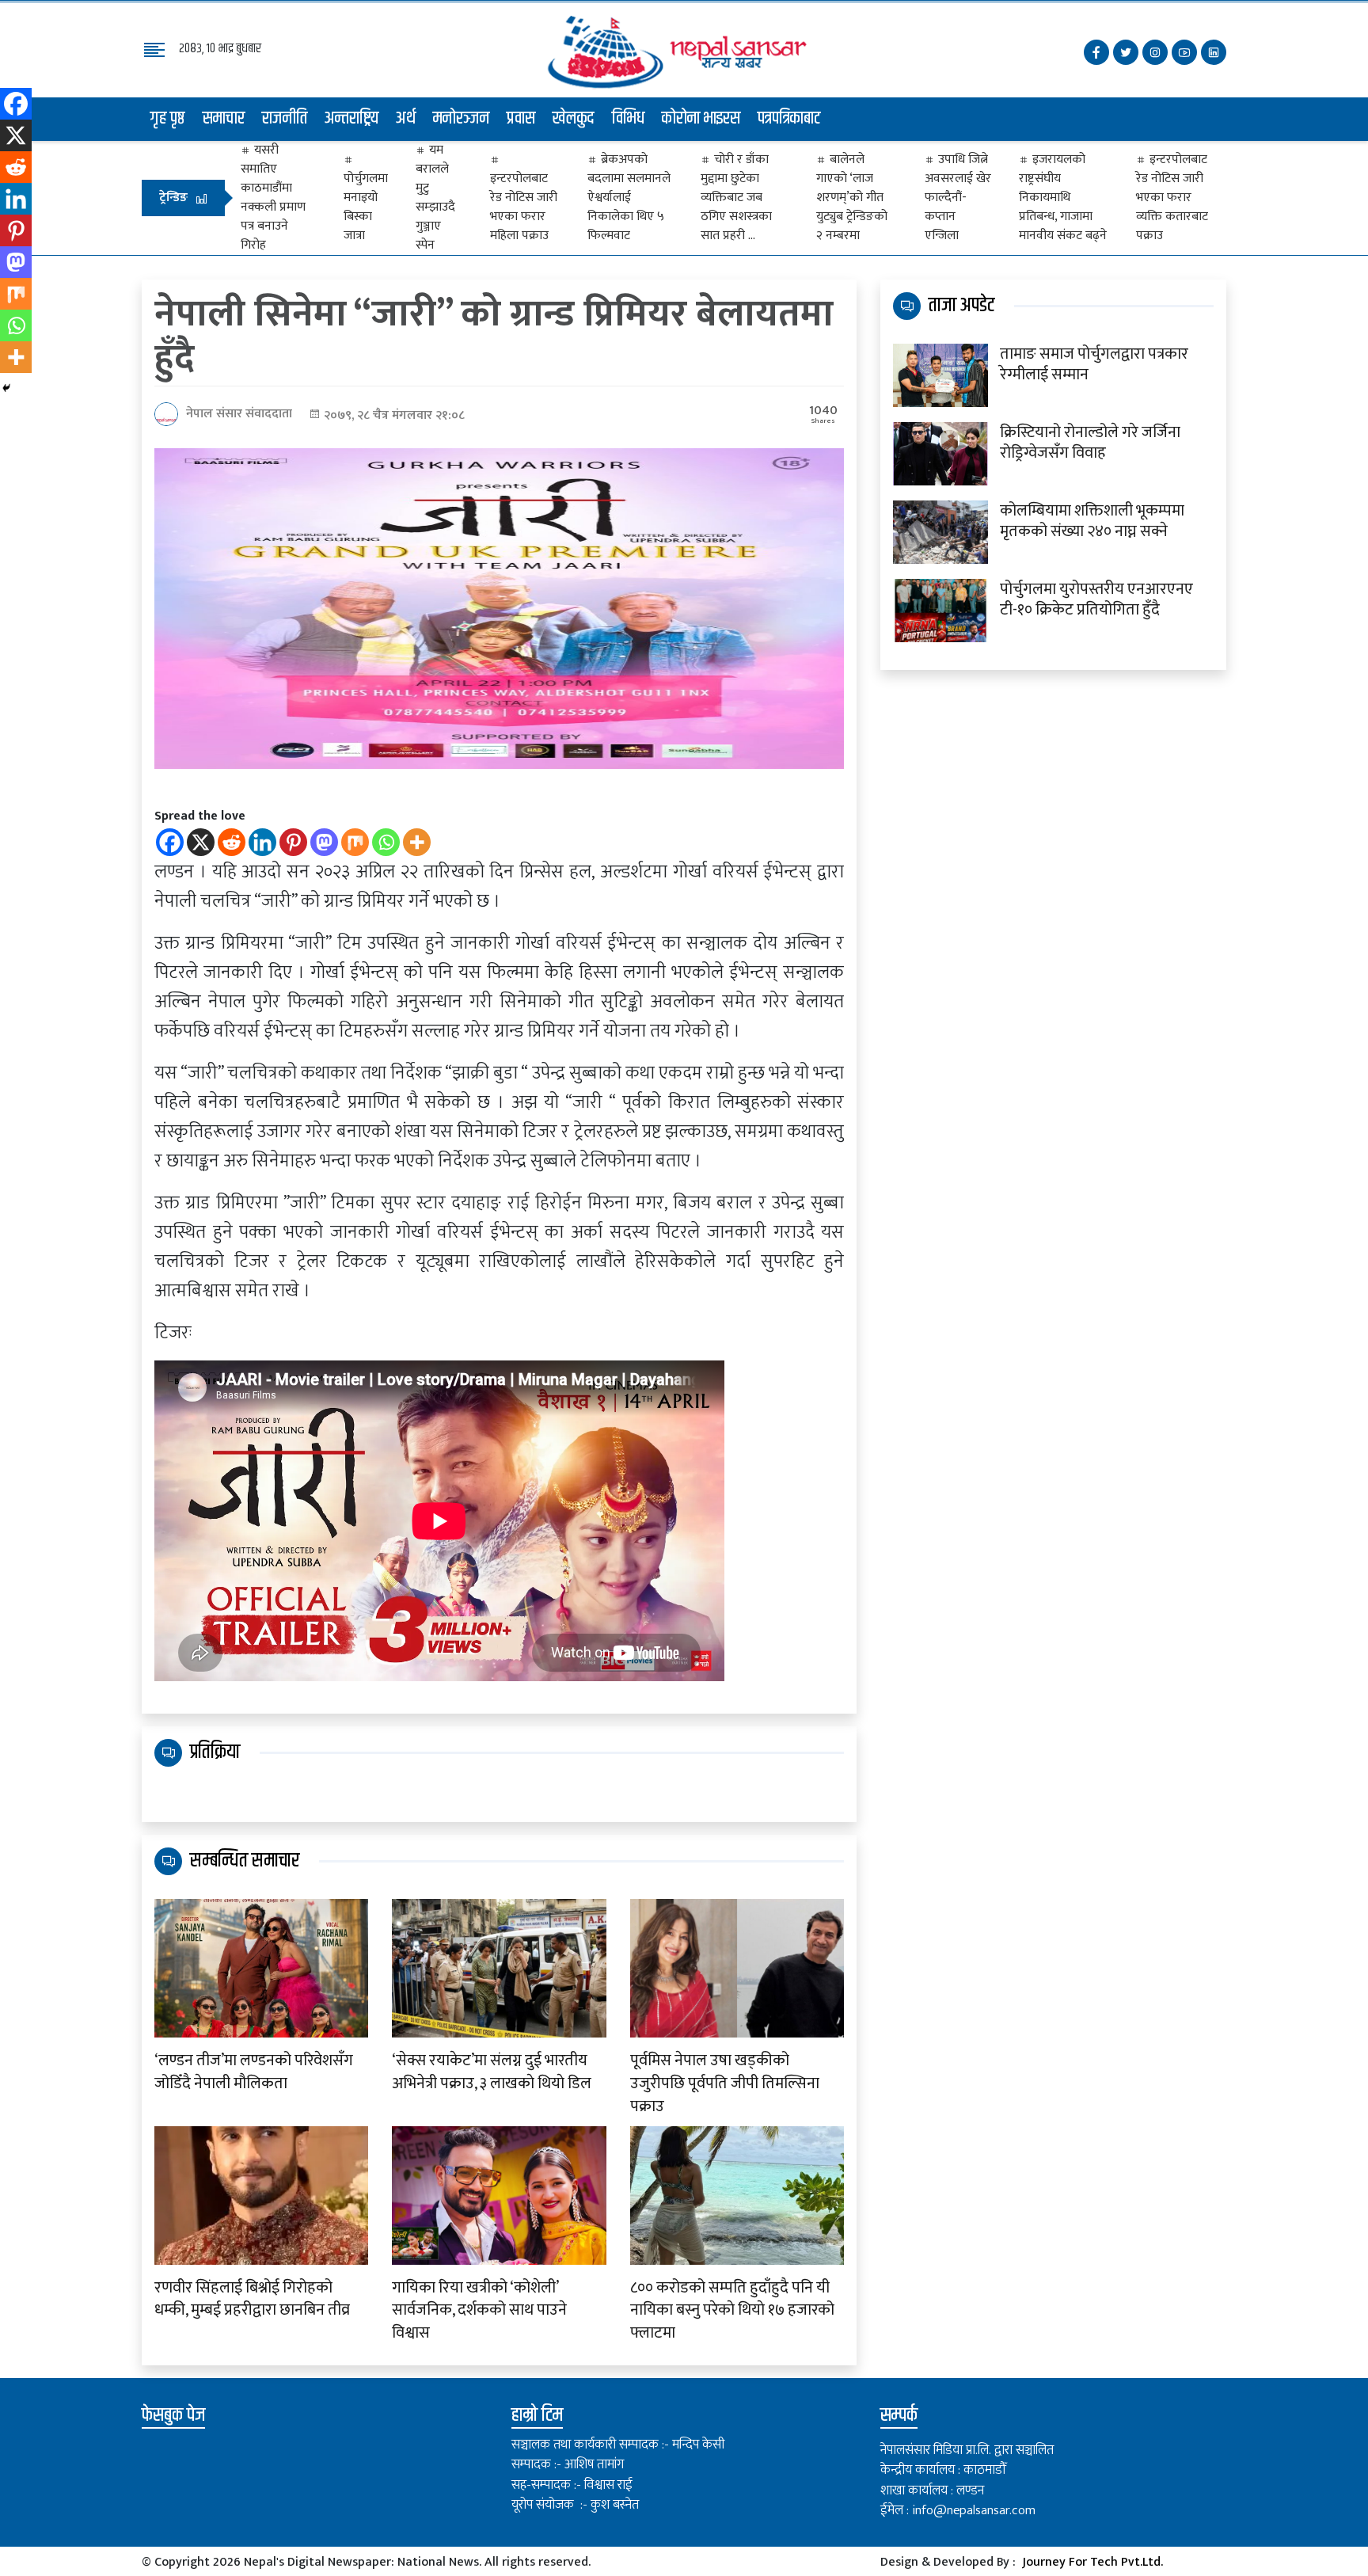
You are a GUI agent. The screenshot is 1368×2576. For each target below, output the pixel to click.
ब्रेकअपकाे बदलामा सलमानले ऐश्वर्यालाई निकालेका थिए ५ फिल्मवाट (629, 198)
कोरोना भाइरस (701, 119)
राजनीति (285, 119)
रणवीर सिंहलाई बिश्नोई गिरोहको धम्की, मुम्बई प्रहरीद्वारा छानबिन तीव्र (252, 2300)
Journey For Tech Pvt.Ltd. (1092, 2562)
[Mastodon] (324, 842)
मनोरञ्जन (461, 119)
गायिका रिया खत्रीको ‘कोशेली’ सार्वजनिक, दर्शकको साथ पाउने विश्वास (479, 2311)
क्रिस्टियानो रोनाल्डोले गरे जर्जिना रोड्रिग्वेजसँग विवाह (1090, 443)
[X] (201, 842)
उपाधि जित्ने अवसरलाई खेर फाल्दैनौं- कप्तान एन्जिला (958, 198)
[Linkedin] (262, 842)
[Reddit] (232, 842)
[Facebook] (170, 842)
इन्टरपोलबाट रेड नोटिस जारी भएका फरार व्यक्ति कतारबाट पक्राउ (1172, 198)
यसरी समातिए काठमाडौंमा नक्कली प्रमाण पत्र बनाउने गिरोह (273, 198)
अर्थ (406, 119)
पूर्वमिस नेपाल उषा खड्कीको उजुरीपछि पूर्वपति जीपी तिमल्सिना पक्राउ (725, 2083)
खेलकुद (574, 119)
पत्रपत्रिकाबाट (789, 119)
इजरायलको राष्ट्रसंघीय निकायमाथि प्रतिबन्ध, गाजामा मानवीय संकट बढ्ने (1063, 198)
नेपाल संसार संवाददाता (239, 414)
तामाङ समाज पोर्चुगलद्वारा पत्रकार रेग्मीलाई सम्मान (1094, 364)
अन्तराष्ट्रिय (351, 119)
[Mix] (355, 842)
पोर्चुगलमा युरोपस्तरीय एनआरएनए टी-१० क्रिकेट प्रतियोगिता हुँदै (1096, 599)
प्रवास (521, 119)
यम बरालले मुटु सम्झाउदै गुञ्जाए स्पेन (435, 198)
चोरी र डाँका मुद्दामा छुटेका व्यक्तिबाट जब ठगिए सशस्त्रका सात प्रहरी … (736, 198)
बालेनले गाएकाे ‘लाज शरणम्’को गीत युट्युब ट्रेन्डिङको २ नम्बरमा (852, 198)
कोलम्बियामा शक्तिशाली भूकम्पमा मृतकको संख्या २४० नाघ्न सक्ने (1092, 521)
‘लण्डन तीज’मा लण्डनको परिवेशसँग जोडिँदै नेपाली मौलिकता (254, 2072)
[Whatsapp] (386, 842)
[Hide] (6, 388)
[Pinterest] (293, 842)
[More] (417, 842)
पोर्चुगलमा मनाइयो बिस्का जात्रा (366, 207)
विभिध (628, 119)
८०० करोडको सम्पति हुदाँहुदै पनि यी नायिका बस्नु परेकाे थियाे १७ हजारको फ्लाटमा (732, 2311)
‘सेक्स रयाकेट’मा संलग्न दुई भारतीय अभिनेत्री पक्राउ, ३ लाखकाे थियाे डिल (492, 2072)
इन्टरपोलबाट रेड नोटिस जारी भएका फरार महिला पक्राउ (524, 207)
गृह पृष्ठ (168, 119)
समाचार (224, 119)
